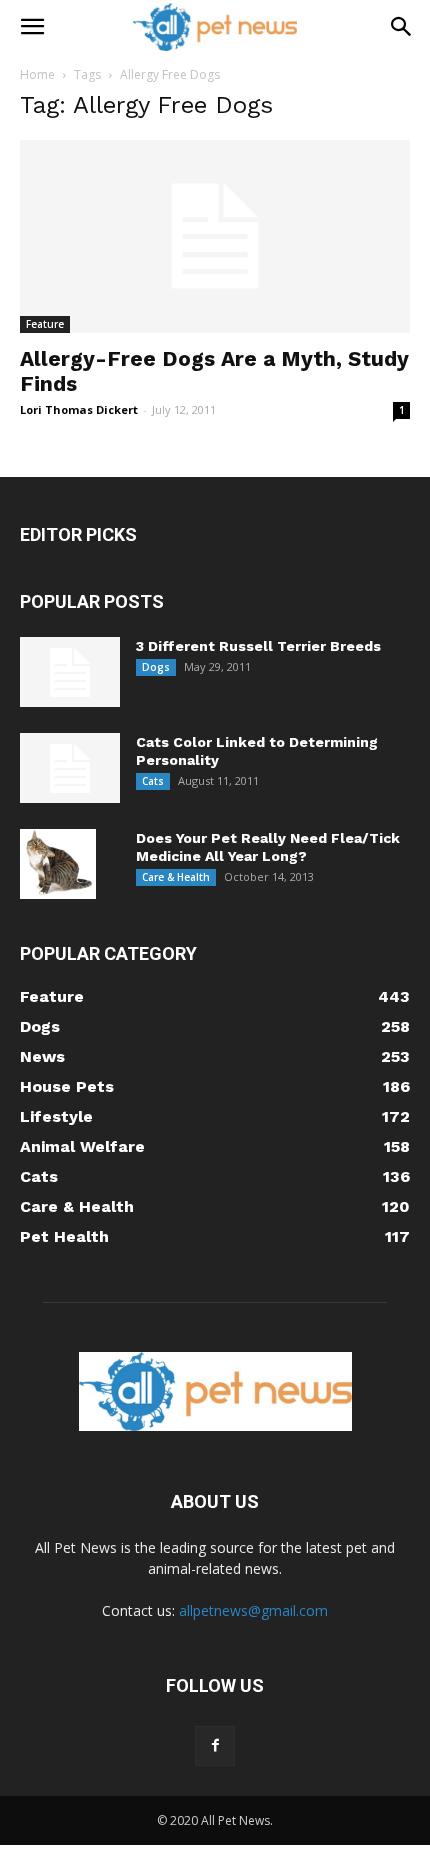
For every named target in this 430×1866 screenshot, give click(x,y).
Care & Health (176, 877)
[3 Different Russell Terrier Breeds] (70, 672)
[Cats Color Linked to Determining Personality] (70, 768)
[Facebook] (215, 1746)
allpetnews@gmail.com (253, 1610)
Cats (153, 781)
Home (37, 74)
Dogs (156, 667)
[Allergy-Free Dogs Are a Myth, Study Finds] (215, 236)
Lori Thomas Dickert (79, 409)
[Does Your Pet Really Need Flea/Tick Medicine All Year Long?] (58, 864)
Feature (45, 324)
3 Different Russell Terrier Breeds (258, 646)
